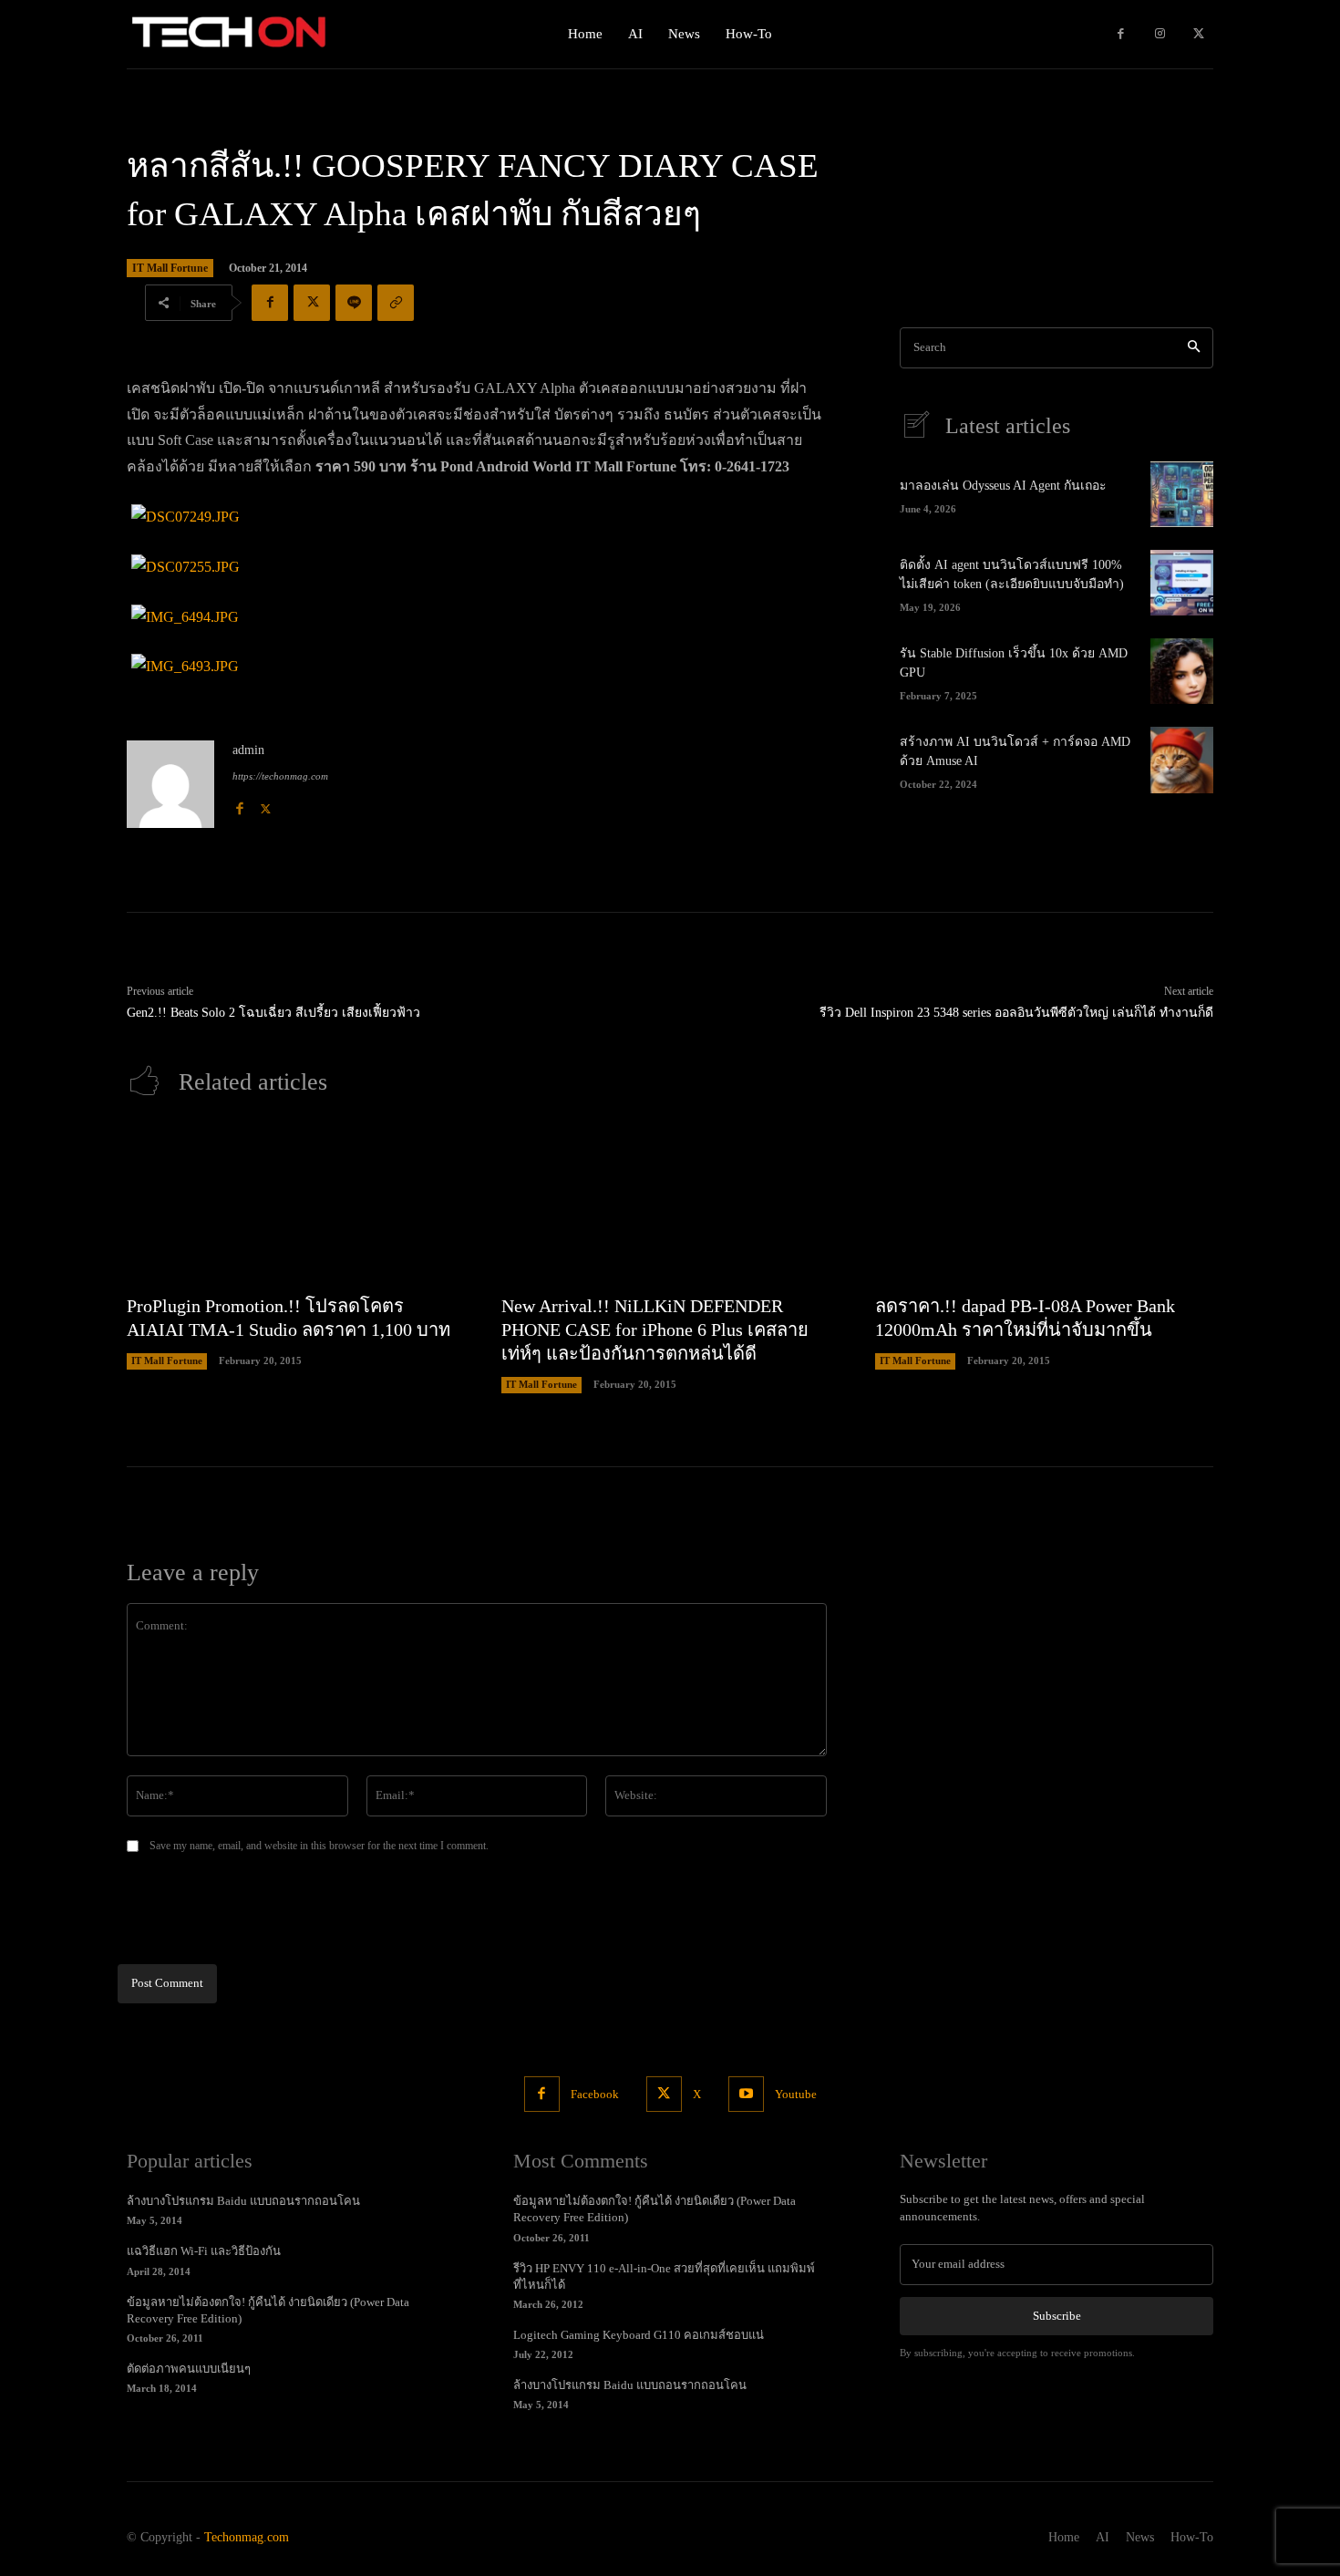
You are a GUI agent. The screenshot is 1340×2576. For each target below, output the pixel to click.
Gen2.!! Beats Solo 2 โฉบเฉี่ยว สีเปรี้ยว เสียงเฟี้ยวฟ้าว (273, 1013)
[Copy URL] (396, 303)
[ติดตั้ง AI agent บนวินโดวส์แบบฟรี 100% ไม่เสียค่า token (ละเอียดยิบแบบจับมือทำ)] (1182, 583)
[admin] (170, 784)
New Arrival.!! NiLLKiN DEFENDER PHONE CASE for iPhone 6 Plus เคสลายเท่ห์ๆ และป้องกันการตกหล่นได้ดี (655, 1329)
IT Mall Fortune (170, 268)
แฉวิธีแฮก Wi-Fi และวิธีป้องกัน (204, 2251)
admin (248, 750)
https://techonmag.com (280, 776)
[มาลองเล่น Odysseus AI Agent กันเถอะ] (1182, 494)
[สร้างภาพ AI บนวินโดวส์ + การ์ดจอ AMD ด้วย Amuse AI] (1182, 760)
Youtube (796, 2094)
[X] (1198, 34)
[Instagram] (1160, 34)
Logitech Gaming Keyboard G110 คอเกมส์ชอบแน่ (639, 2335)
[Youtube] (746, 2094)
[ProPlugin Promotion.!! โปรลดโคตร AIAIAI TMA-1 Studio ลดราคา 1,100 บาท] (296, 1205)
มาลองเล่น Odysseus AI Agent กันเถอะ (1003, 486)
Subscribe (1057, 2316)
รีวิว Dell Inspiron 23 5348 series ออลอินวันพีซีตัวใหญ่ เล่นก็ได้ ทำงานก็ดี (1016, 1013)
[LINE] (354, 303)
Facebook (595, 2094)
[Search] (1194, 348)
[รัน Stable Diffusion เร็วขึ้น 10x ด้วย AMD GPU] (1182, 671)
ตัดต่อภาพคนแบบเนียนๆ (189, 2369)
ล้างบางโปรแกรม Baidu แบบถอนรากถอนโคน (243, 2201)
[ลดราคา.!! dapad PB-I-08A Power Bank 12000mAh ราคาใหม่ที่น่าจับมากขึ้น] (1044, 1205)
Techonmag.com (247, 2537)
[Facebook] (1121, 34)
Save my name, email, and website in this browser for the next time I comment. (319, 1846)
